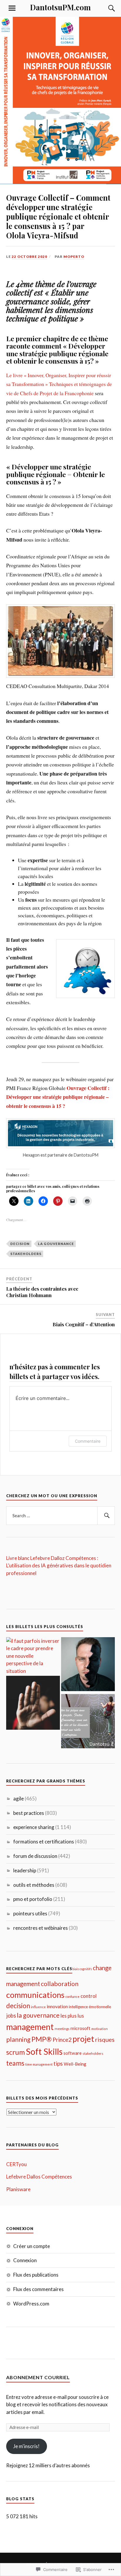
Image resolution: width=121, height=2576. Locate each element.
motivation (100, 2029)
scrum (16, 2052)
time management (39, 2064)
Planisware (18, 2189)
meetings (62, 2029)
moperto (74, 257)
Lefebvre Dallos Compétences (39, 2177)
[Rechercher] (106, 1516)
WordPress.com (31, 2304)
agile (19, 1799)
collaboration (60, 1984)
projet (83, 2039)
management (30, 2027)
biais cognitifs (82, 1969)
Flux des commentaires (38, 2289)
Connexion (25, 2260)
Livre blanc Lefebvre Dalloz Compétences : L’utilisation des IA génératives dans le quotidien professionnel (59, 1566)
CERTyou (16, 2164)
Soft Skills (44, 2051)
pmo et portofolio (33, 1899)
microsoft (80, 2028)
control (89, 1996)
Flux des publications (36, 2275)
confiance (73, 1997)
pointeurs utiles (30, 1913)
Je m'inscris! (26, 2446)
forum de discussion (35, 1856)
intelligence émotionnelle (90, 2007)
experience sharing (34, 1827)
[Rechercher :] (61, 1516)
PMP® (42, 2039)
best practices (29, 1813)
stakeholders (26, 1254)
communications (35, 1995)
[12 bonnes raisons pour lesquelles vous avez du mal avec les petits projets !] (88, 1722)
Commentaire (88, 1441)
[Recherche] (106, 8)
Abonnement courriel (38, 2377)
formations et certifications (44, 1842)
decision (20, 1244)
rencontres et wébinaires (41, 1928)
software (73, 2053)
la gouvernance (56, 1244)
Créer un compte (32, 2246)
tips (58, 2063)
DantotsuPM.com (60, 7)
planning (18, 2039)
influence (38, 2007)
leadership (25, 1870)
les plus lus (72, 2016)
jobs (11, 2016)
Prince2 (62, 2040)
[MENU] (12, 8)
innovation (57, 2006)
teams (15, 2063)
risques (105, 2039)
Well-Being (75, 2064)
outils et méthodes (34, 1885)
